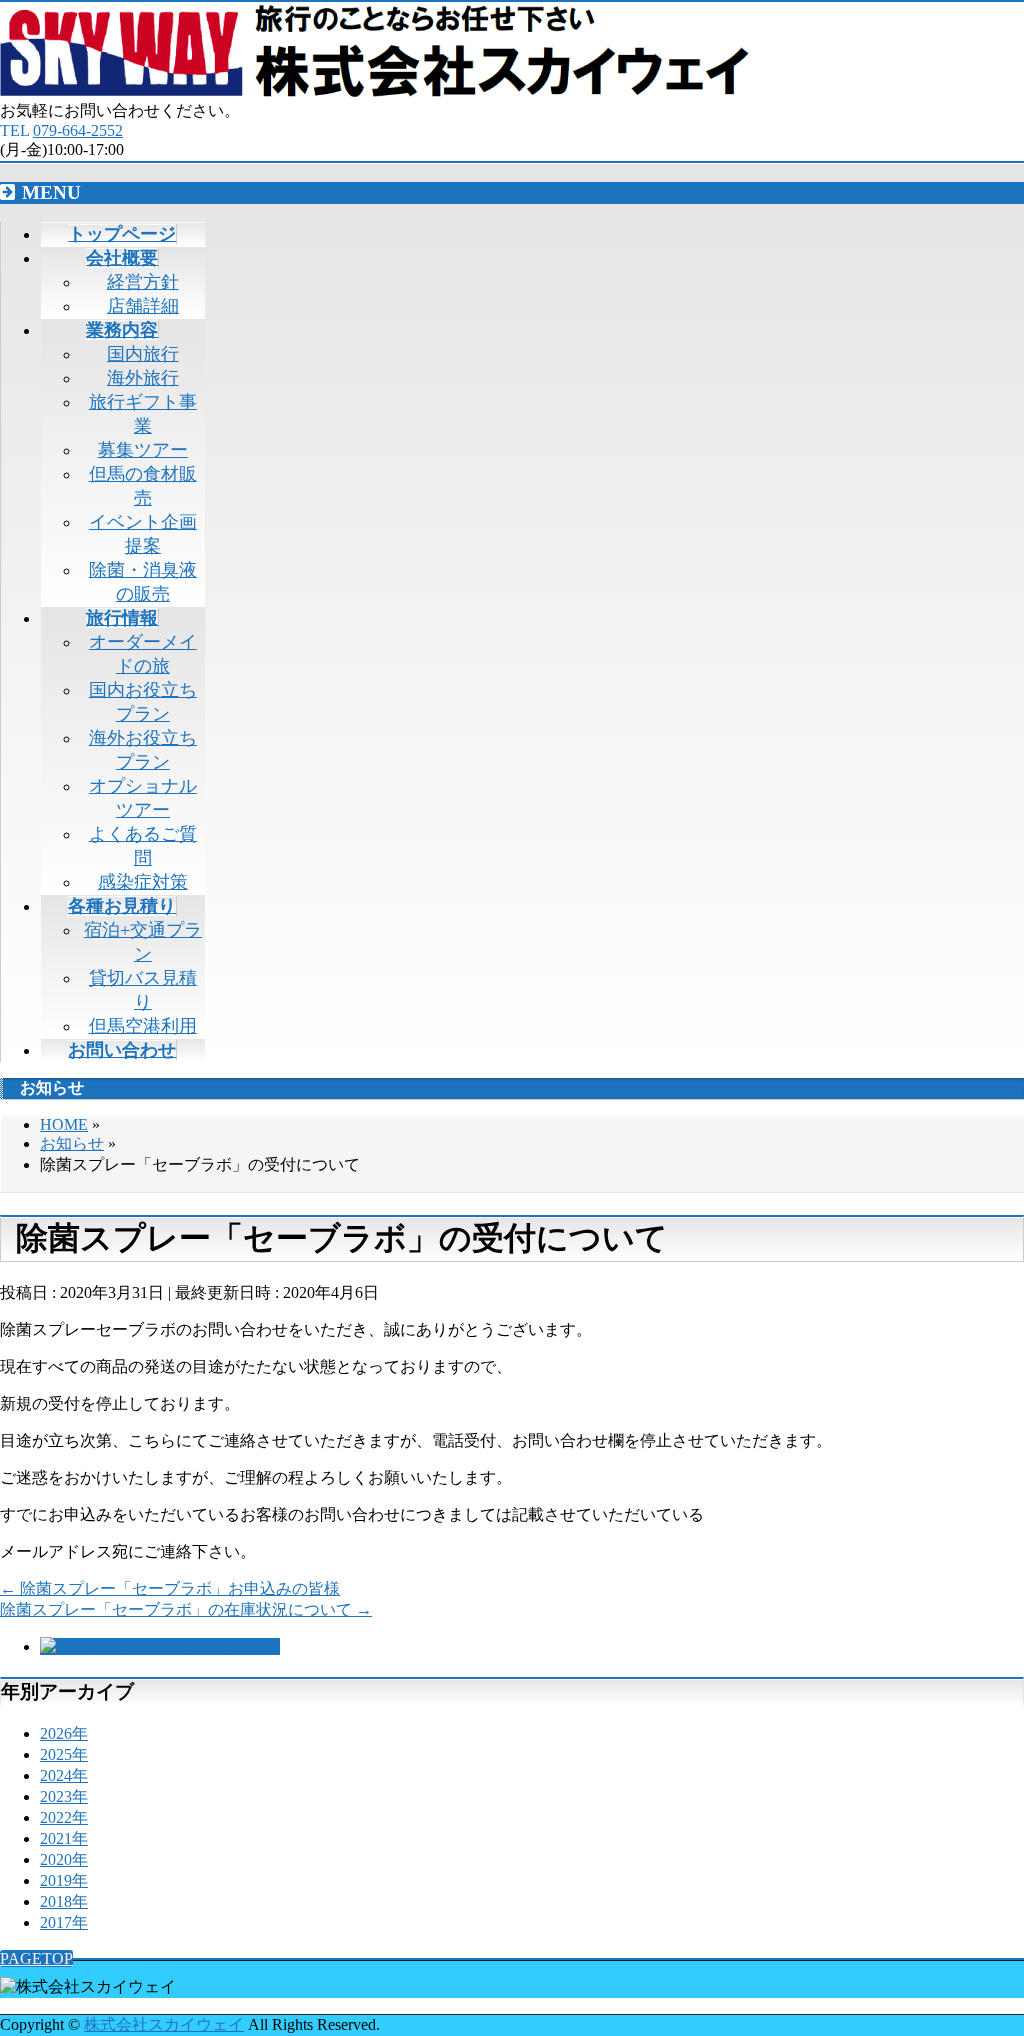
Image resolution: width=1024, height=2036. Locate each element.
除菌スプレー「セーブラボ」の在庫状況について (186, 1609)
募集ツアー (143, 450)
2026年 (64, 1733)
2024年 (64, 1775)
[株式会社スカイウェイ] (374, 91)
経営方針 (143, 282)
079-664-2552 (78, 130)
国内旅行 (143, 354)
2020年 (64, 1859)
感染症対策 (143, 882)
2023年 (64, 1796)
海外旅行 (143, 378)
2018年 (64, 1901)
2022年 (64, 1817)
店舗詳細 (143, 306)
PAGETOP (36, 1958)
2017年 (64, 1922)
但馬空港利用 (143, 1026)
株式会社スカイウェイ (164, 2024)
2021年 (64, 1838)
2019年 (64, 1880)
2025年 (64, 1754)
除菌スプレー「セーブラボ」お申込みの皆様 (170, 1588)
